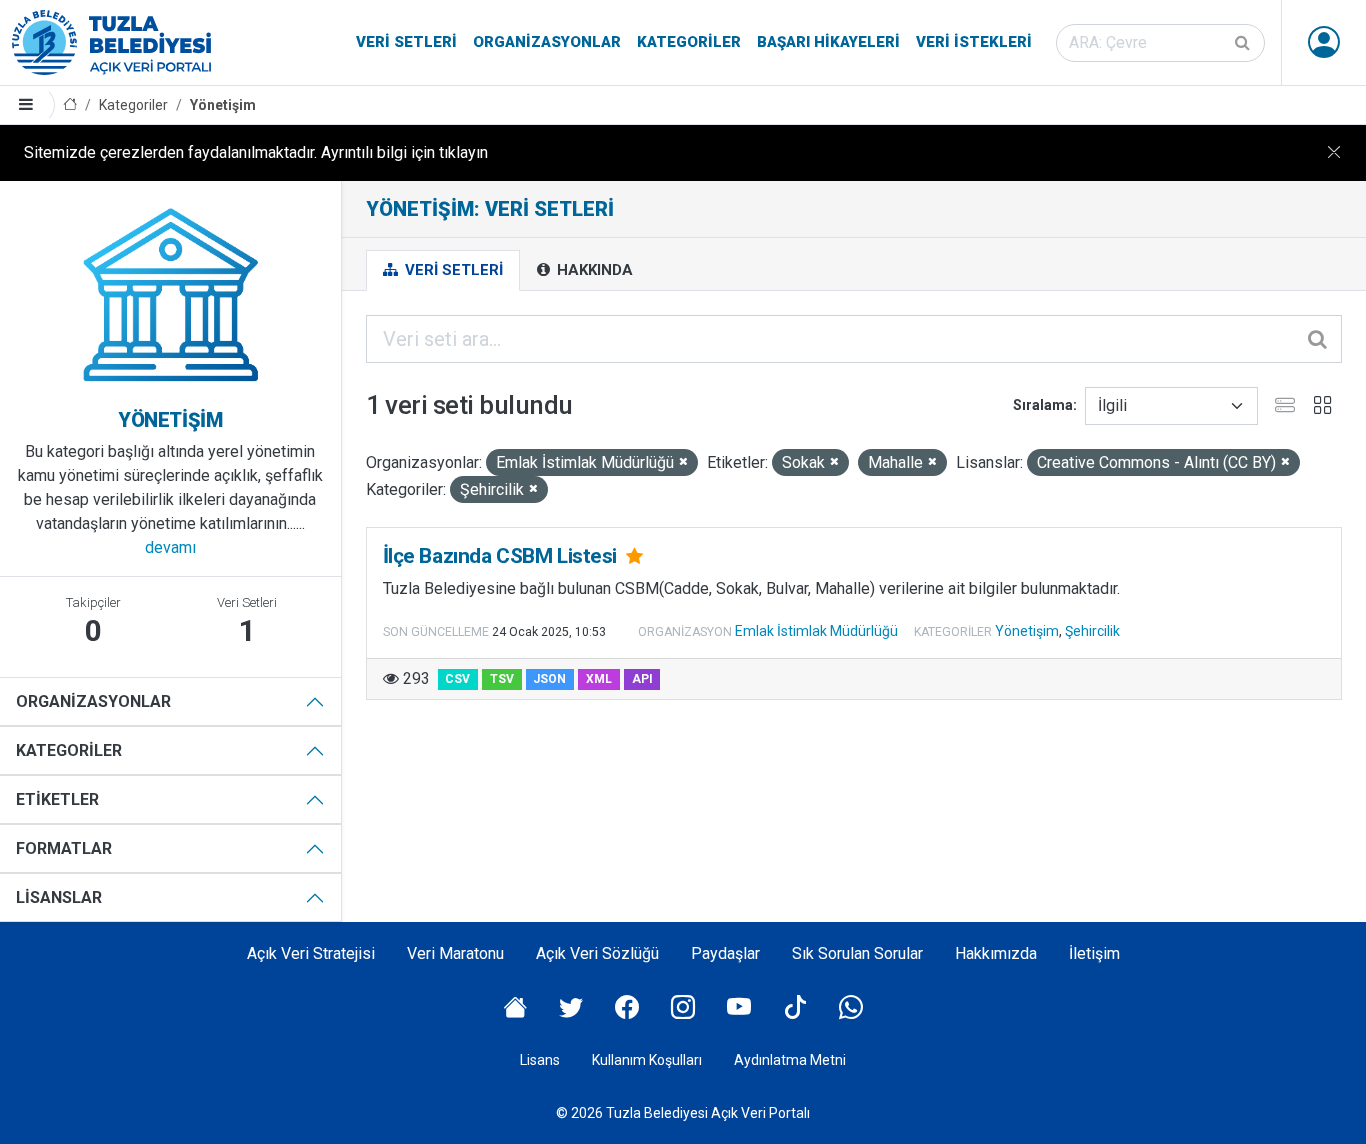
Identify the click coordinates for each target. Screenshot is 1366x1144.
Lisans (540, 1060)
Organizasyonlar (547, 42)
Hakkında (593, 270)
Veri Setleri (406, 42)
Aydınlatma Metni (790, 1060)
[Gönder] (1244, 43)
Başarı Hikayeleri (828, 42)
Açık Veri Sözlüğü (597, 953)
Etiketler (57, 799)
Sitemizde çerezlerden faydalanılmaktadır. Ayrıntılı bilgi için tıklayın (256, 152)
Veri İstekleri (974, 42)
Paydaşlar (725, 953)
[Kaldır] (683, 462)
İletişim (1094, 953)
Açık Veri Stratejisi (311, 953)
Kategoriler (689, 42)
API (642, 679)
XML (599, 679)
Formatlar (64, 848)
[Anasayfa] (70, 105)
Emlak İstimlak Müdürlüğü (816, 631)
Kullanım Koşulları (647, 1060)
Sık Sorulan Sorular (857, 953)
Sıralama (1043, 405)
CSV (457, 679)
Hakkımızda (996, 953)
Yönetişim (223, 105)
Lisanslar (59, 897)
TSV (502, 679)
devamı (170, 547)
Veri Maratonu (455, 953)
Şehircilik (1092, 631)
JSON (549, 679)
